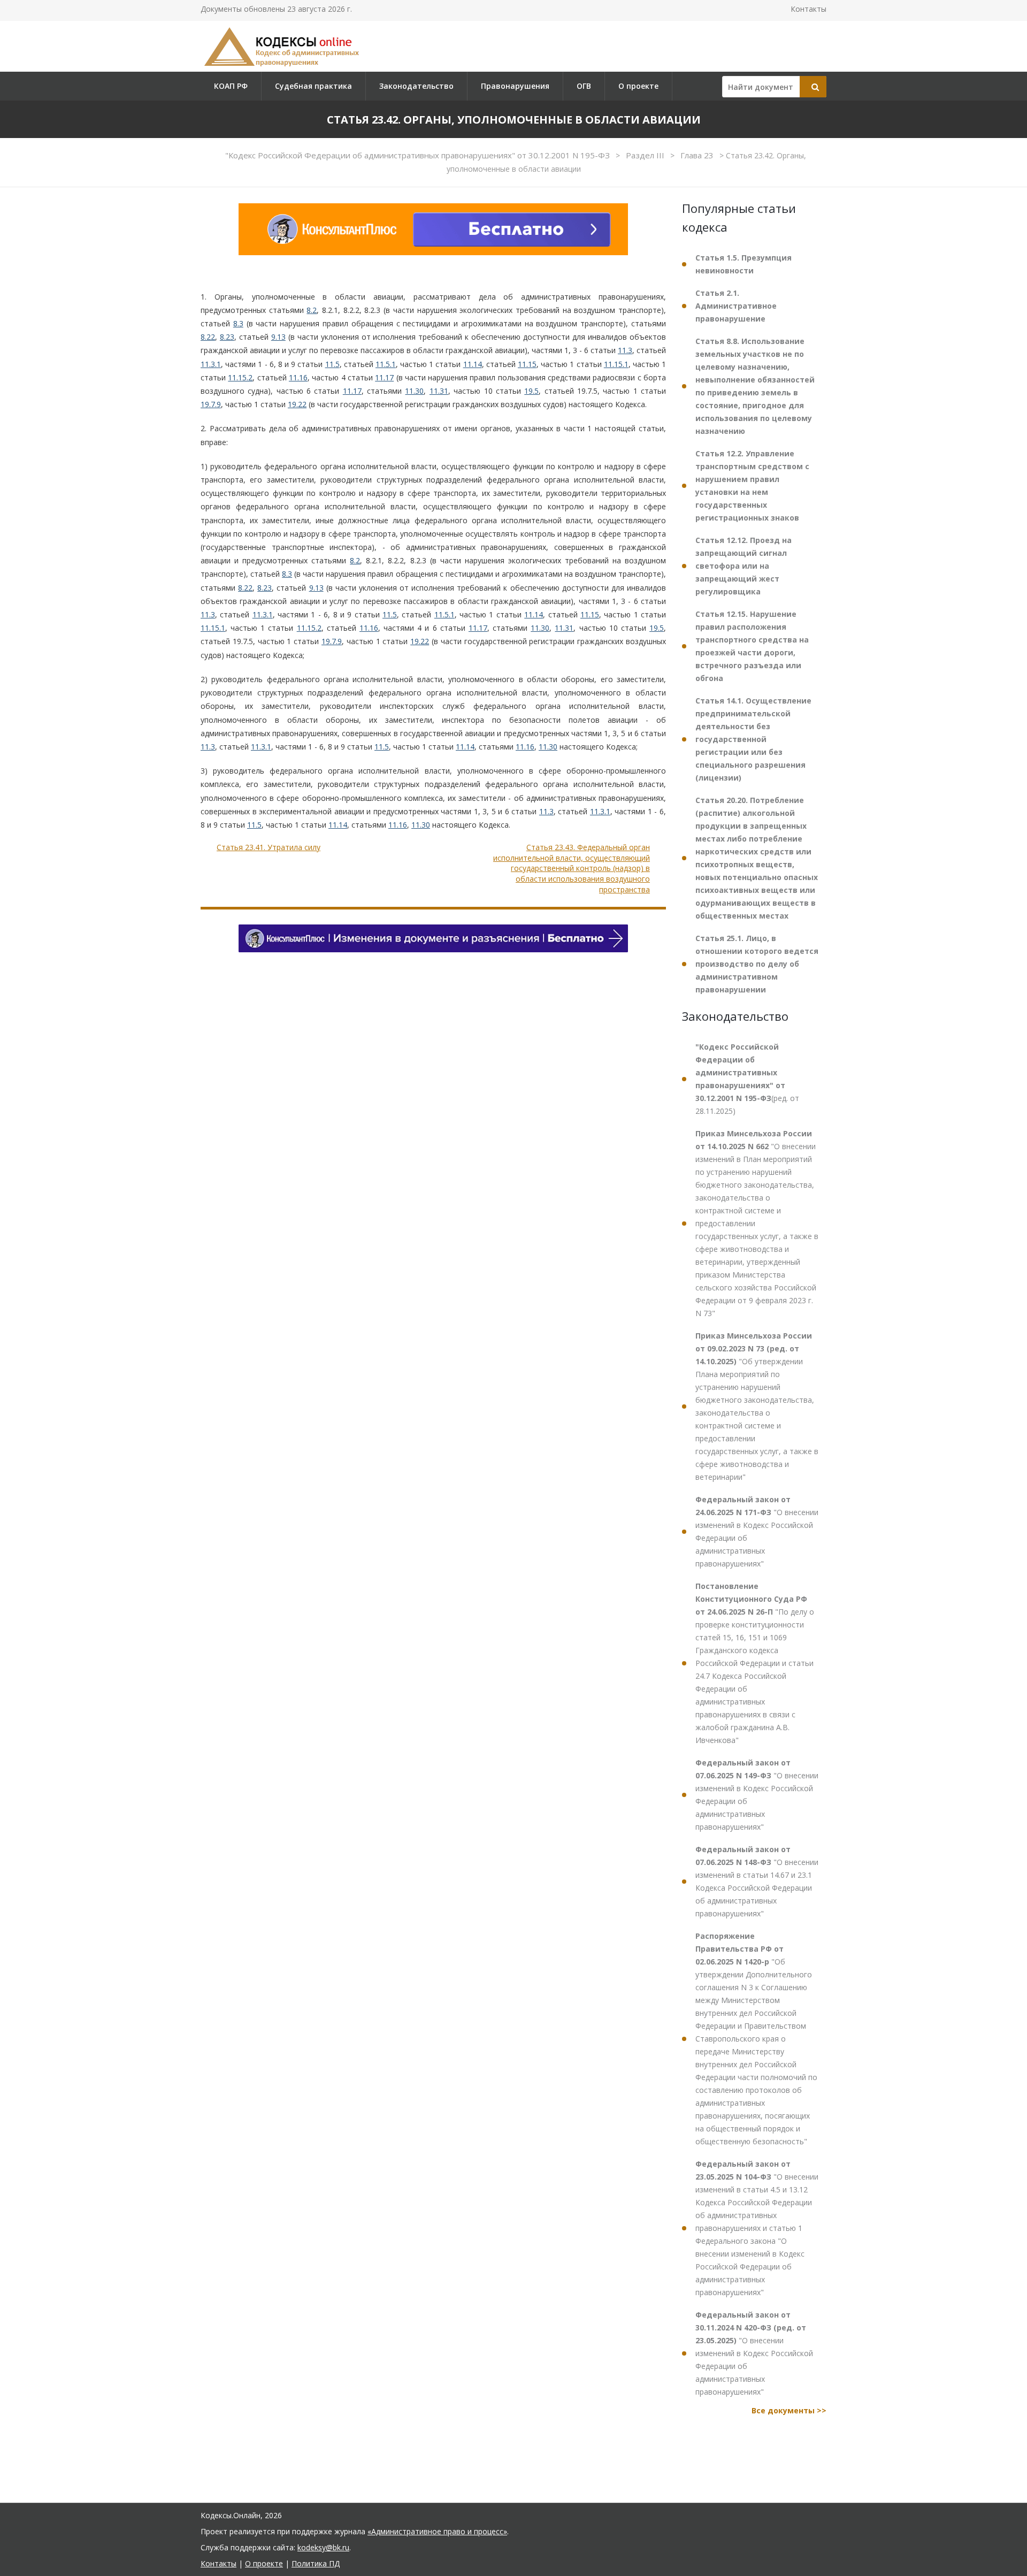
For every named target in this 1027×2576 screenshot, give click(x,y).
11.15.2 (240, 377)
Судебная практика (313, 86)
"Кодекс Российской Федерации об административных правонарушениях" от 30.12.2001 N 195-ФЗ (419, 155)
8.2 (312, 310)
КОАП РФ (231, 86)
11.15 (527, 364)
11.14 (473, 364)
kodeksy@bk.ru (323, 2547)
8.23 (227, 337)
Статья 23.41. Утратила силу (269, 847)
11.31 (439, 391)
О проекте (638, 86)
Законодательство (416, 86)
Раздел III (646, 155)
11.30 (414, 391)
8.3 (238, 323)
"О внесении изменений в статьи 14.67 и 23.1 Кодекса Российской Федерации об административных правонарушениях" (757, 1881)
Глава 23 (698, 155)
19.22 (297, 404)
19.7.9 (211, 404)
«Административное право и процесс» (437, 2531)
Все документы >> (789, 2410)
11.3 (625, 350)
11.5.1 (386, 364)
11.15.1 (616, 364)
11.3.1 (211, 364)
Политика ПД (316, 2563)
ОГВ (584, 86)
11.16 (298, 377)
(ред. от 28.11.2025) (747, 1079)
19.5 (531, 391)
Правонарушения (515, 86)
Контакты (808, 9)
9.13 (278, 337)
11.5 (332, 364)
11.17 (384, 377)
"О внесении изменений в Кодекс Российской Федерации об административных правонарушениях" (757, 1531)
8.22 (208, 337)
